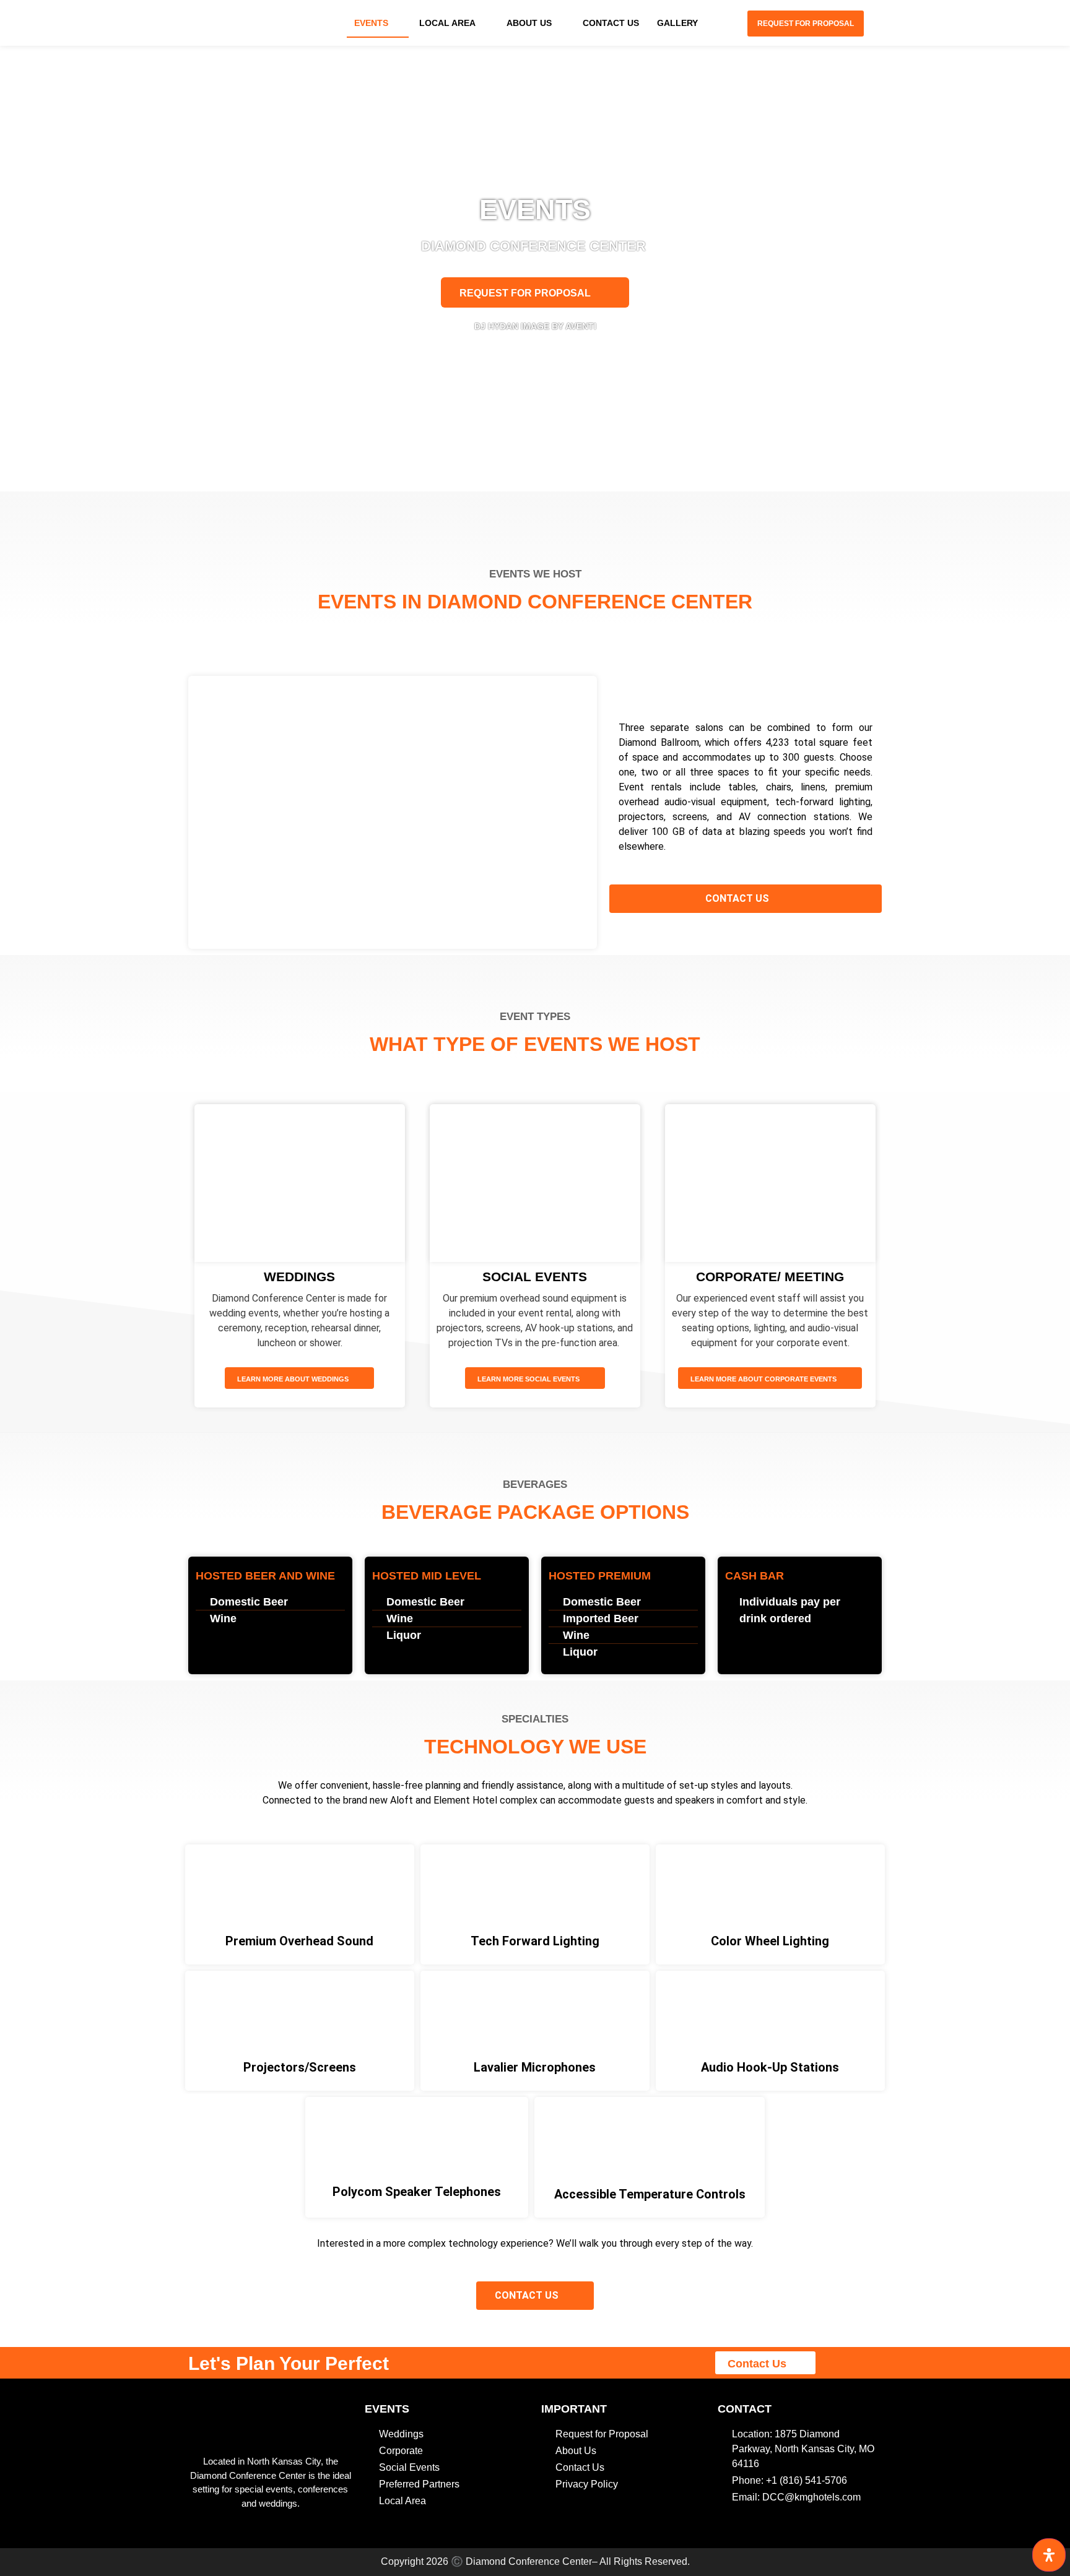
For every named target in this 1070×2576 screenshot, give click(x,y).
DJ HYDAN (496, 326)
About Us (529, 23)
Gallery (677, 23)
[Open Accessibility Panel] (1049, 2555)
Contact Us (611, 23)
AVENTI (581, 326)
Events (371, 23)
